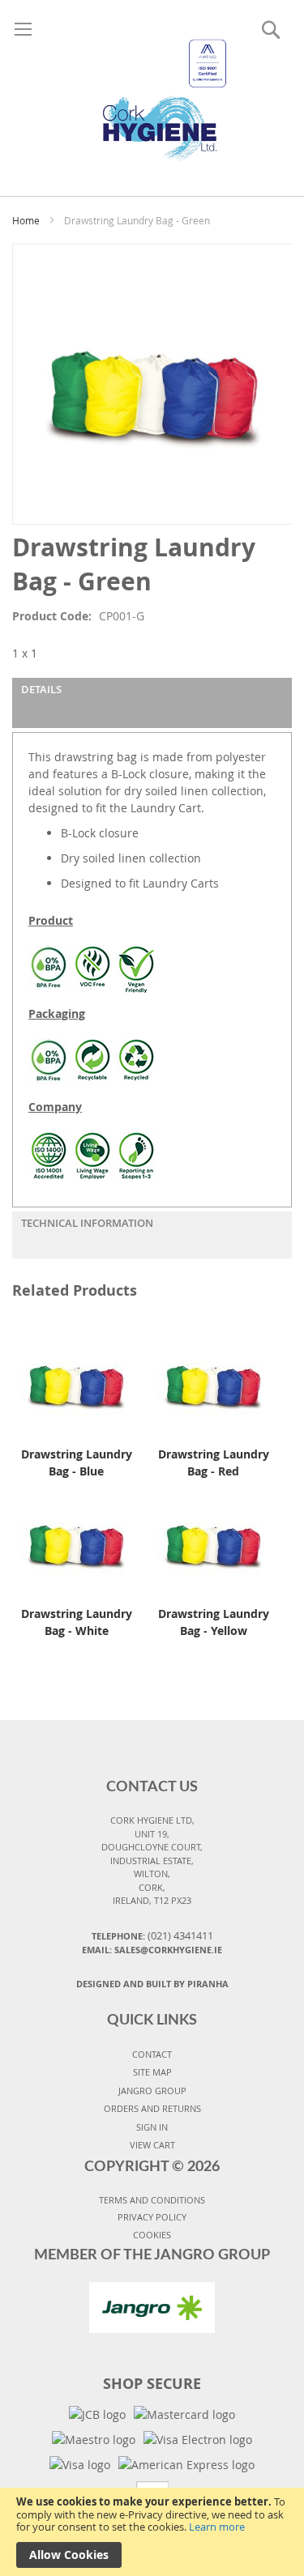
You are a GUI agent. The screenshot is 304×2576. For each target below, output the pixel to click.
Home (26, 220)
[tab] (152, 703)
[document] (152, 2532)
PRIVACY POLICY (152, 2217)
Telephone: (152, 1935)
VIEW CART (152, 2145)
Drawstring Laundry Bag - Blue (77, 1463)
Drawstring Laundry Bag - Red (214, 1463)
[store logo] (152, 81)
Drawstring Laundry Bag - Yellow (214, 1622)
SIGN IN (152, 2127)
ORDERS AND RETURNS (152, 2108)
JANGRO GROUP (152, 2091)
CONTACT (152, 2054)
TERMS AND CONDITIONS (152, 2200)
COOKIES (152, 2235)
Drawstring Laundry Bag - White (77, 1622)
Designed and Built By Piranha (152, 1984)
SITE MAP (152, 2072)
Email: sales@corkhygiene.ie (152, 1950)
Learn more (217, 2527)
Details (41, 689)
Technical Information (87, 1223)
